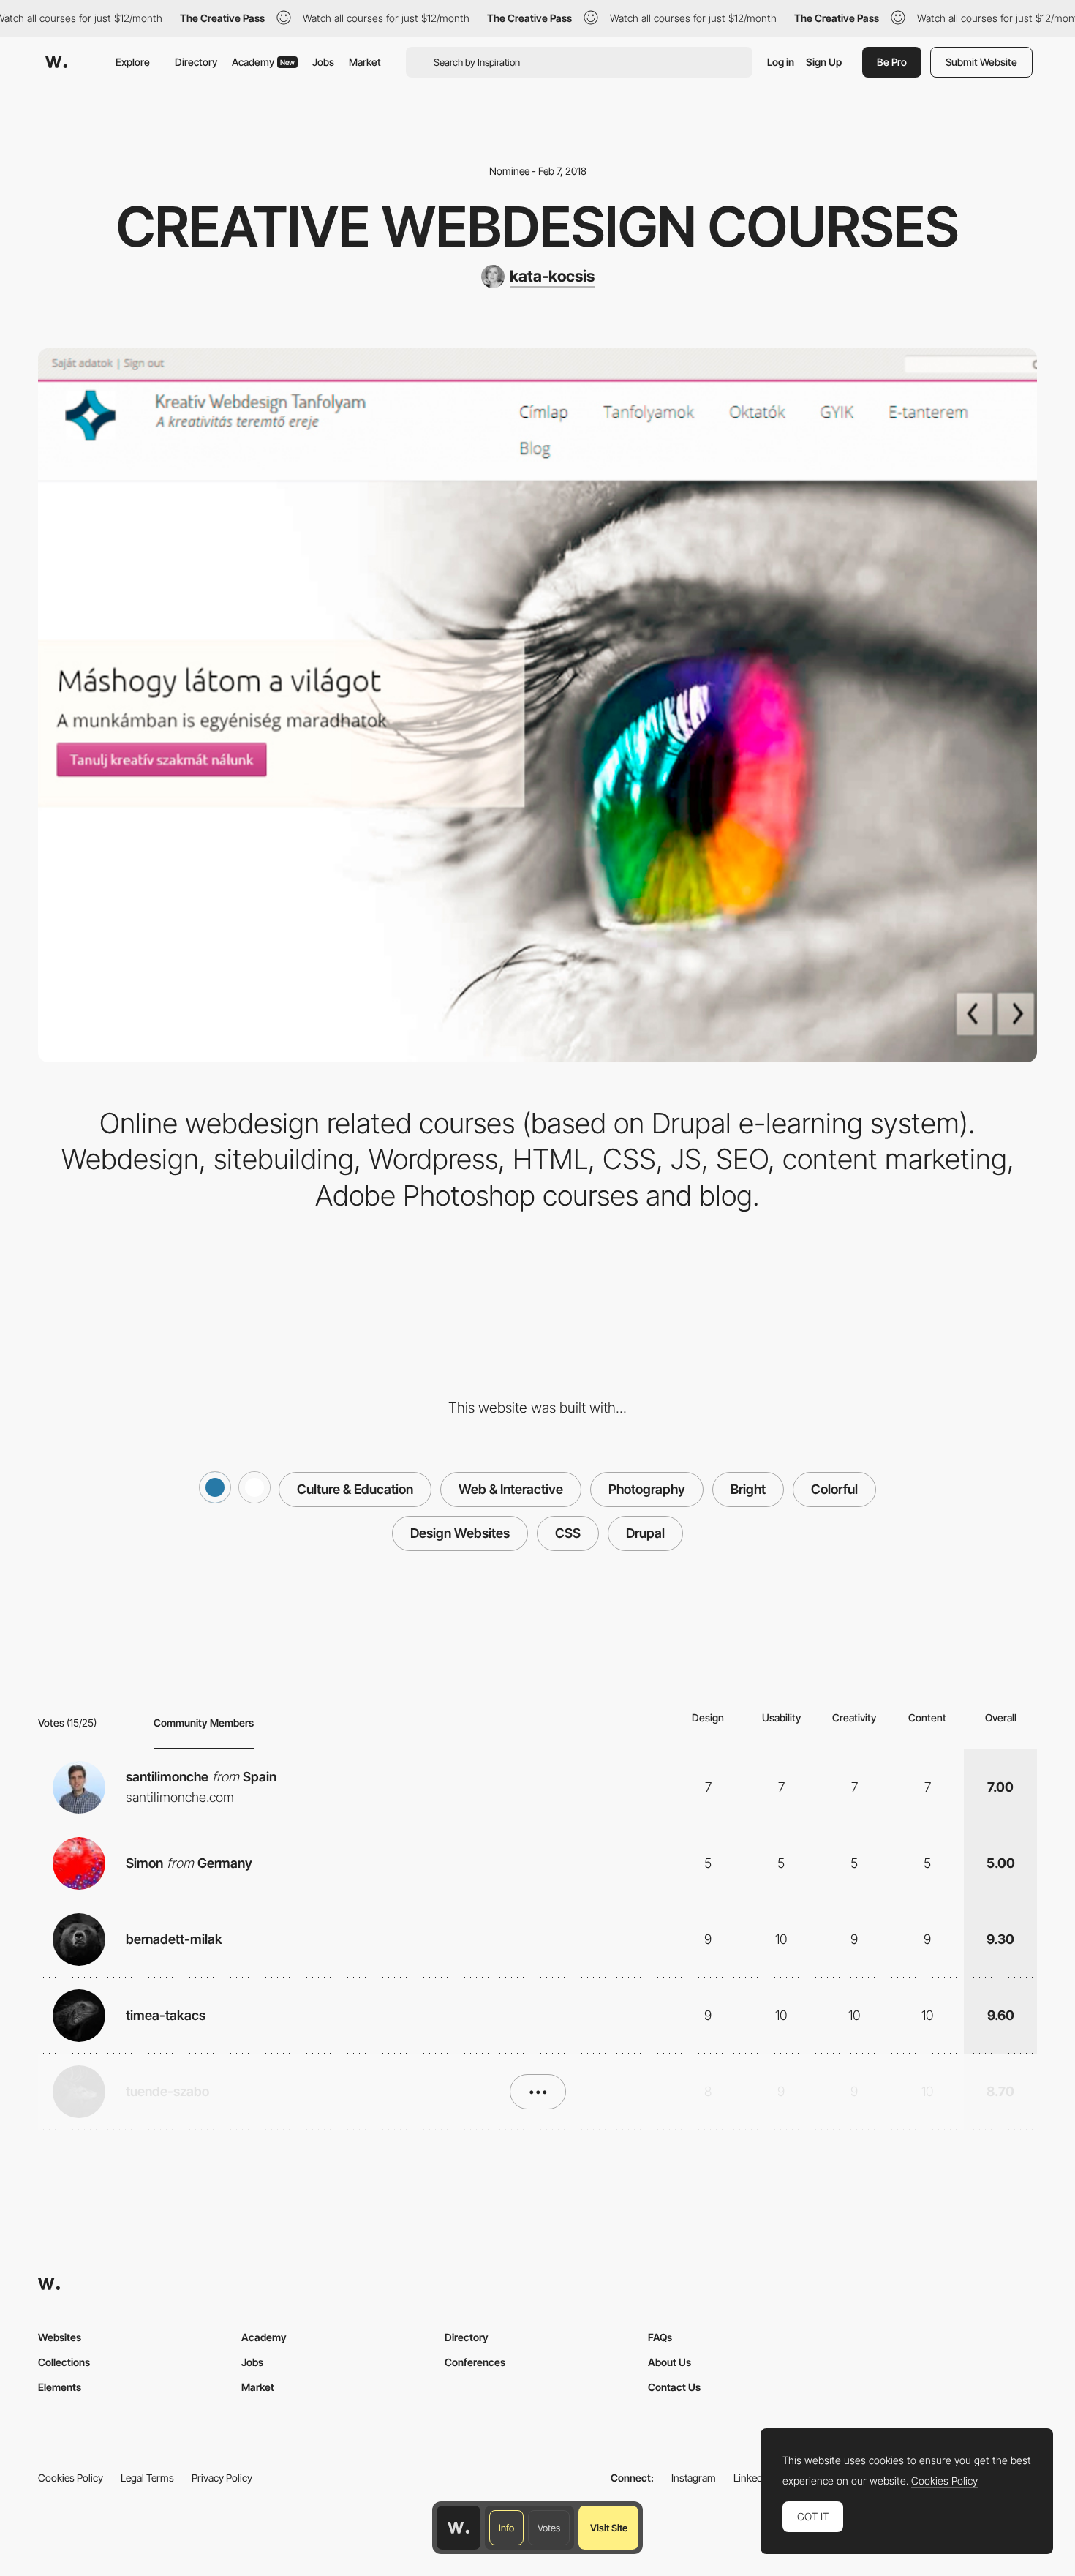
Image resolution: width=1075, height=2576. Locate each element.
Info (506, 2528)
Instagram (694, 2478)
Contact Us (674, 2387)
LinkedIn (752, 2478)
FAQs (660, 2337)
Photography (647, 1489)
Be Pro (892, 62)
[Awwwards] (56, 62)
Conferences (475, 2362)
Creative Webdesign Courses (537, 226)
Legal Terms (147, 2478)
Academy (263, 62)
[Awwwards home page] (459, 2528)
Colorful (834, 1489)
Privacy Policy (222, 2478)
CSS (568, 1533)
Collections (64, 2362)
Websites (60, 2337)
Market (365, 62)
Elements (60, 2387)
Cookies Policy (71, 2478)
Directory (196, 62)
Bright (748, 1489)
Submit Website (981, 62)
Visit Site (609, 2528)
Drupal (645, 1533)
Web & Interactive (511, 1489)
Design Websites (460, 1533)
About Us (669, 2362)
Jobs (323, 62)
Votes (549, 2528)
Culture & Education (355, 1489)
